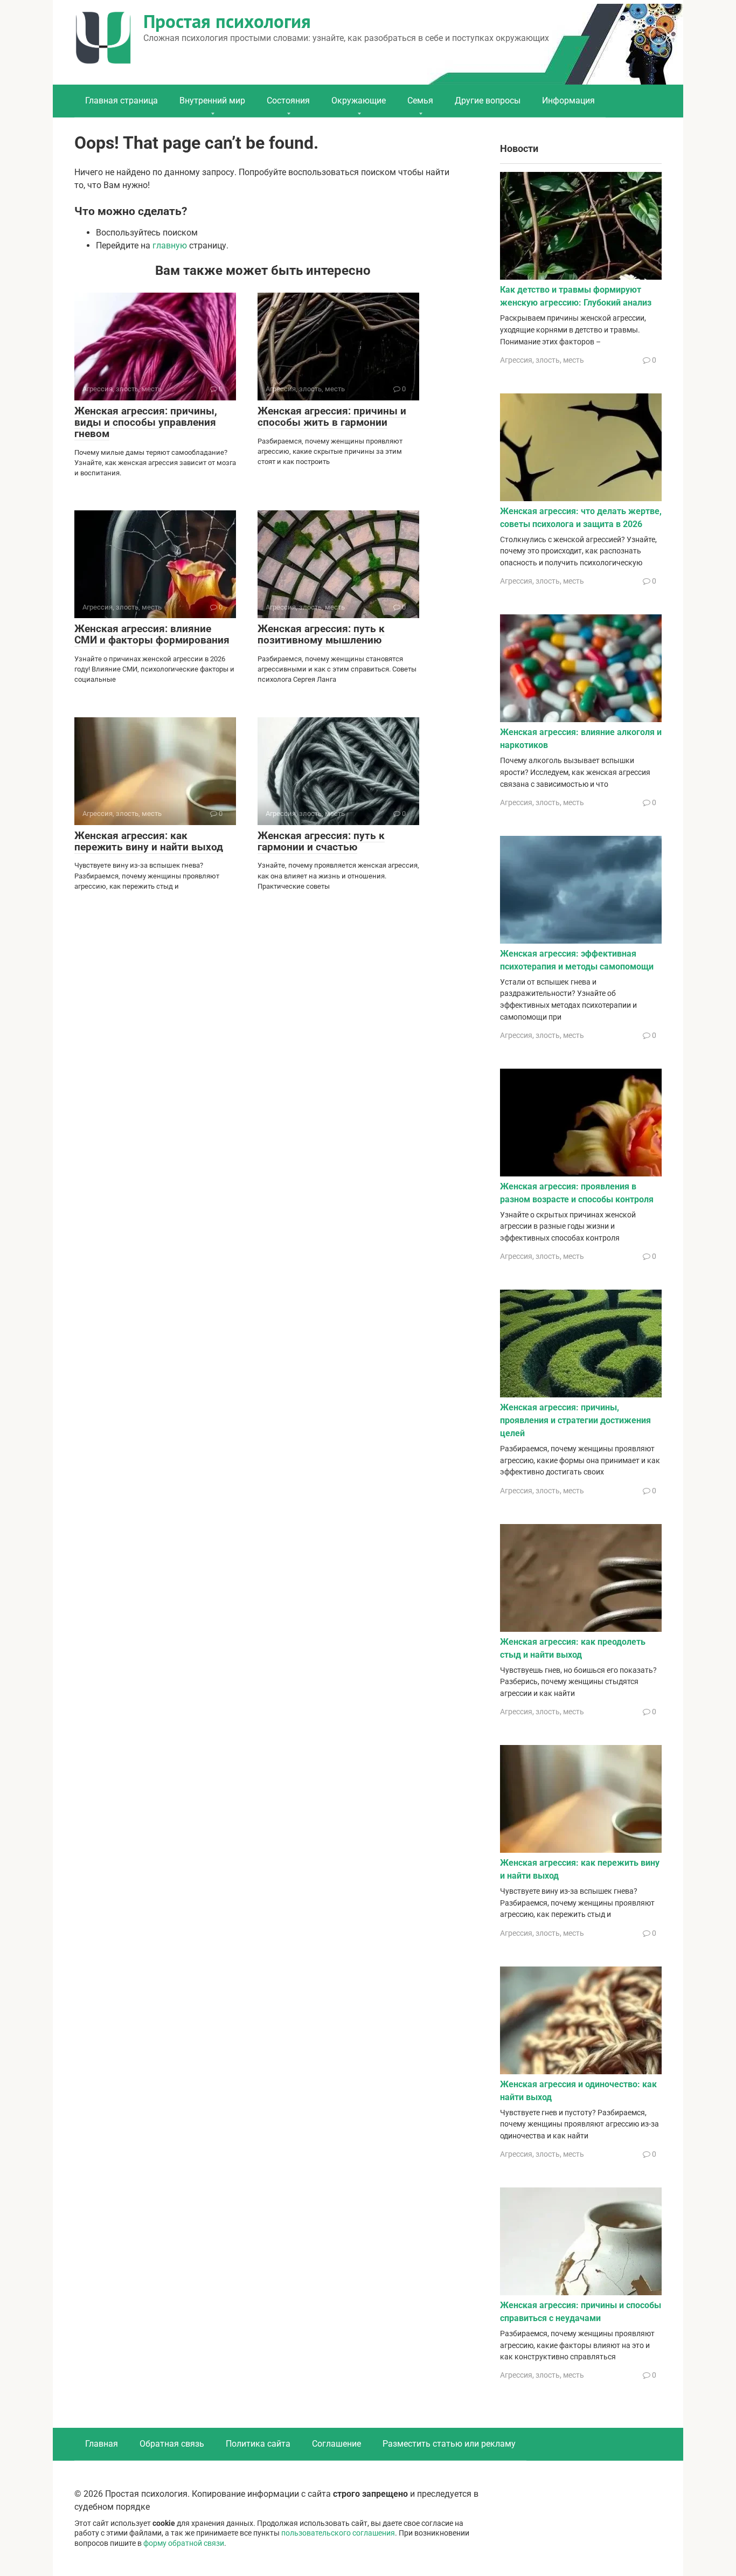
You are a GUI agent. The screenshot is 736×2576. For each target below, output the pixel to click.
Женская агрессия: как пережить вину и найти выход (149, 841)
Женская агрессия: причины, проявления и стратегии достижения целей (575, 1420)
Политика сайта (258, 2444)
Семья (420, 101)
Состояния (288, 101)
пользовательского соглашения (338, 2533)
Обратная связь (172, 2444)
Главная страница (121, 101)
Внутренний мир (212, 101)
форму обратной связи (184, 2543)
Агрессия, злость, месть (542, 360)
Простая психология (227, 21)
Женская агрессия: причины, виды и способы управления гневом (146, 422)
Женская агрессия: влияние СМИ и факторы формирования (152, 634)
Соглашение (336, 2444)
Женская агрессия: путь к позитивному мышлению (321, 634)
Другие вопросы (488, 101)
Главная (102, 2444)
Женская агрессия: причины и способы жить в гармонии (332, 417)
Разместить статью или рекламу (449, 2444)
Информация (568, 101)
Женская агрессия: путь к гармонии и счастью (321, 841)
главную (170, 245)
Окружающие (359, 101)
